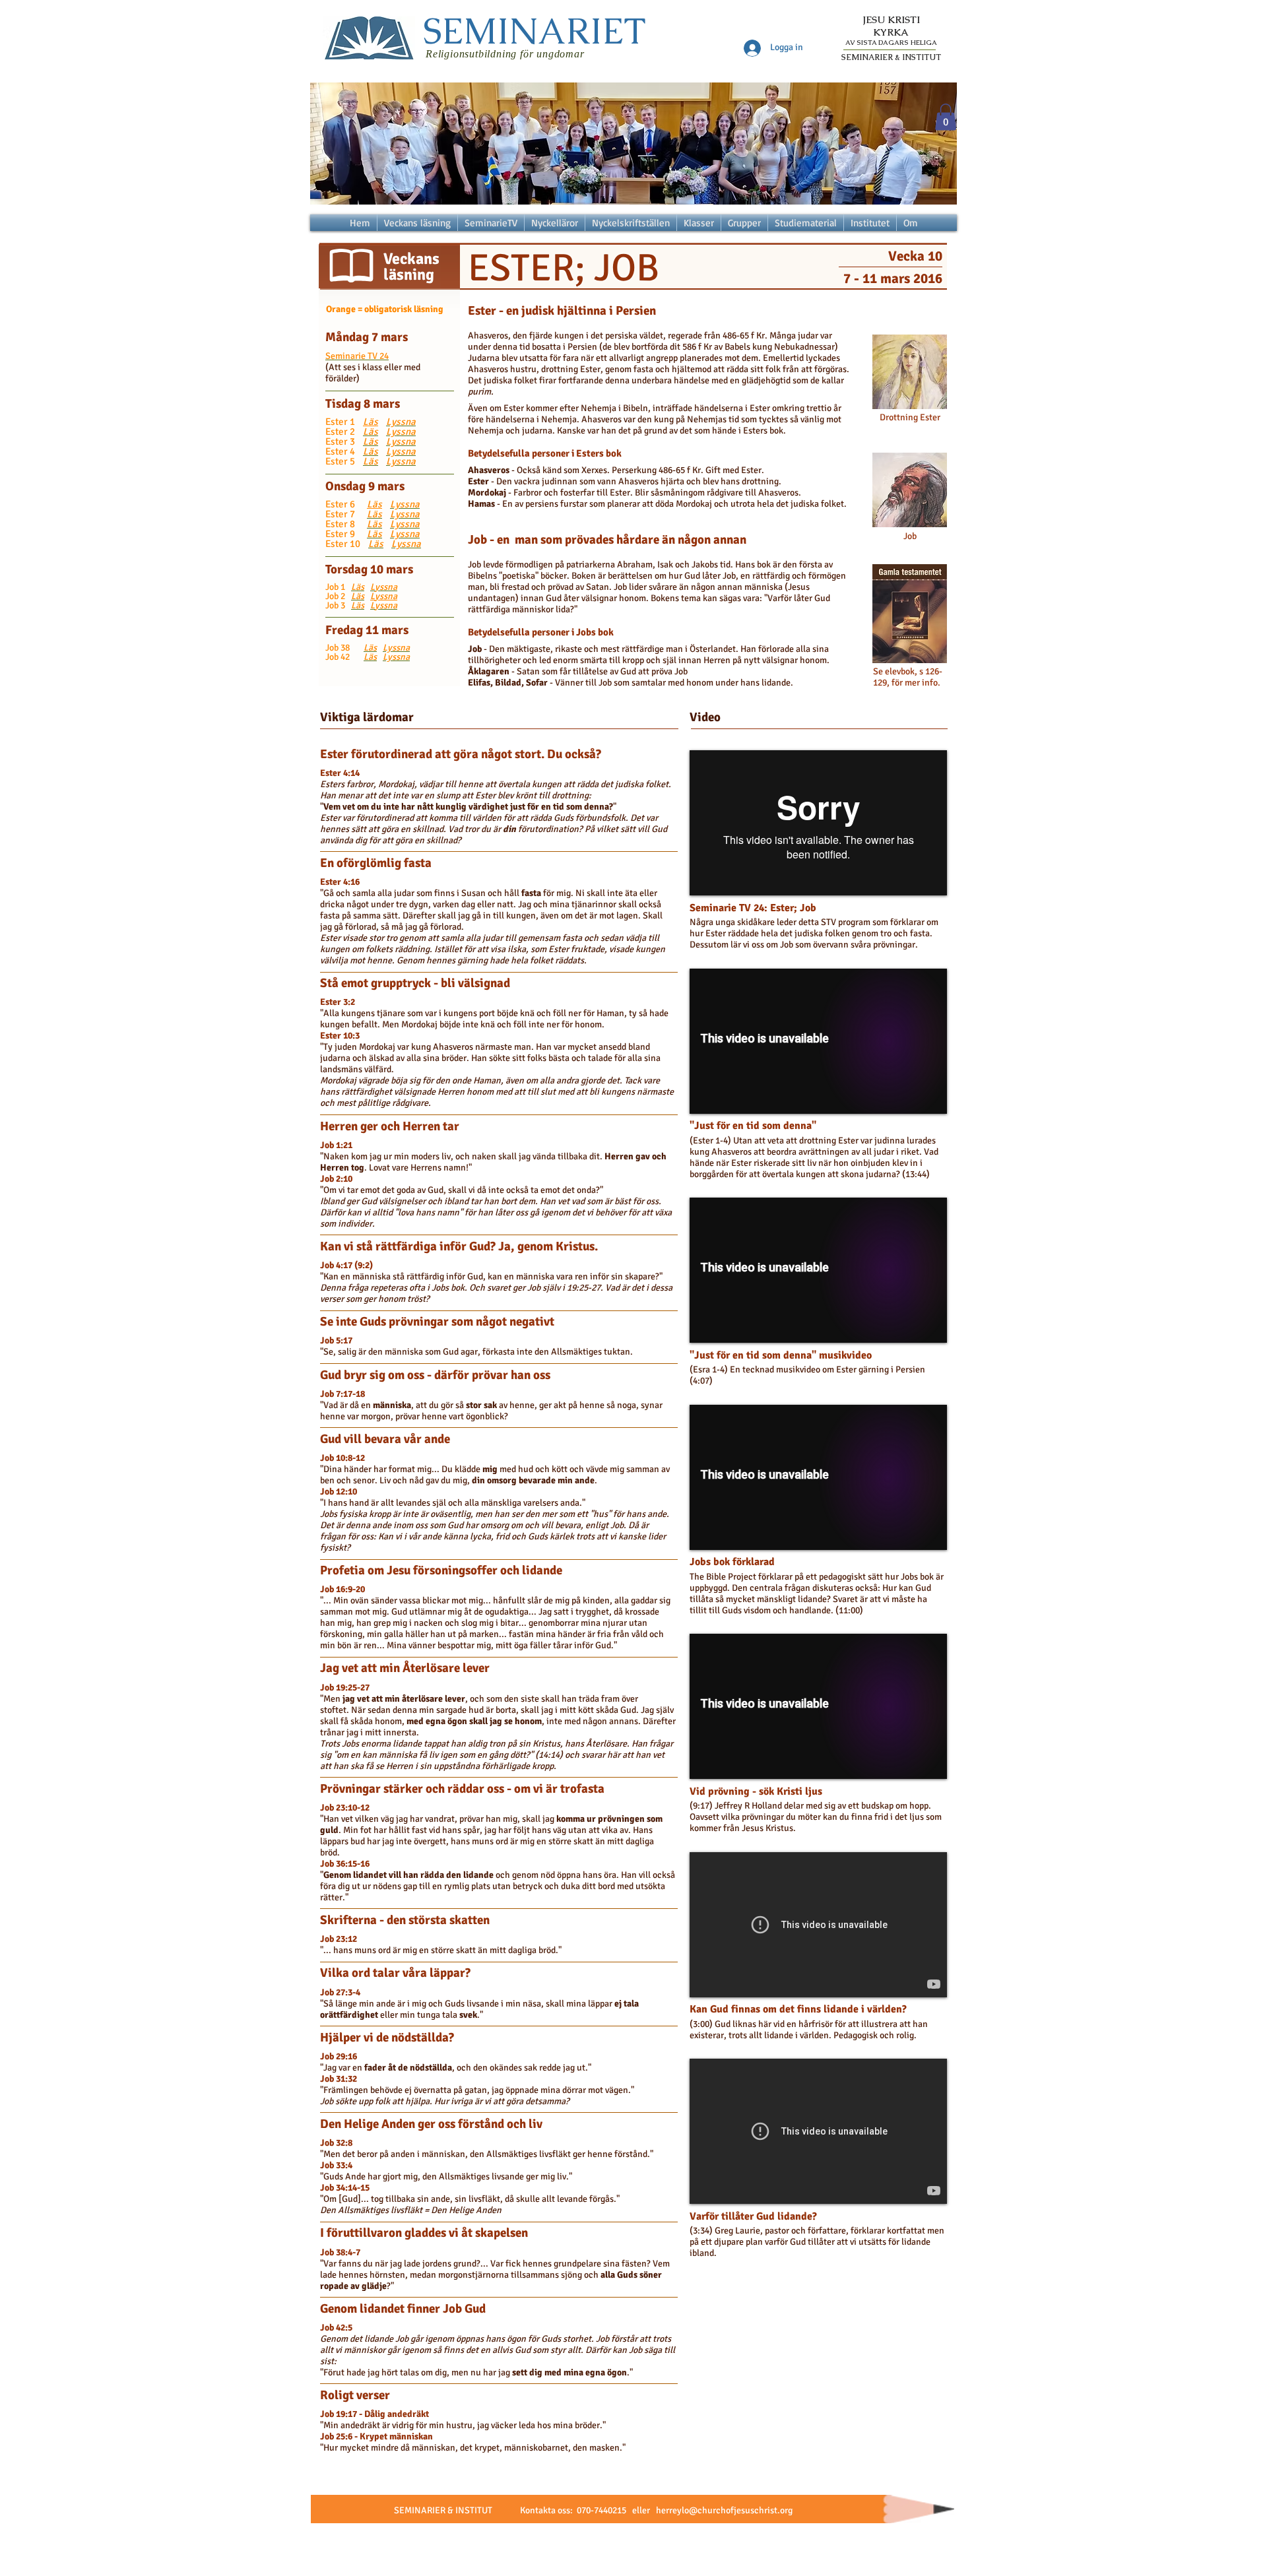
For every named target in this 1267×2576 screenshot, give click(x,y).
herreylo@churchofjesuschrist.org (724, 2510)
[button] (946, 117)
